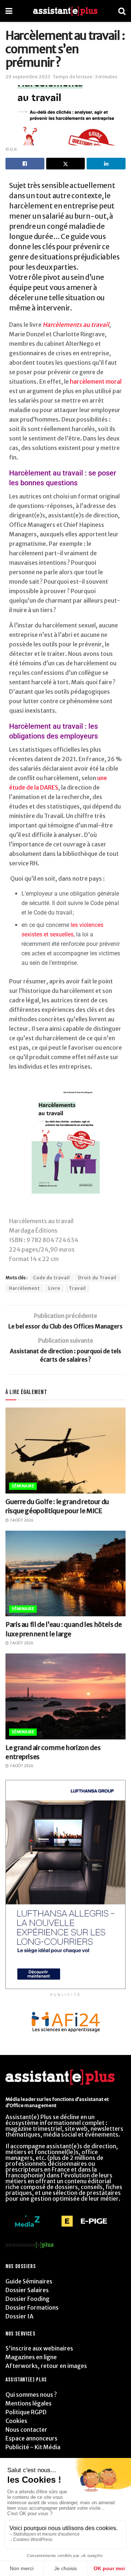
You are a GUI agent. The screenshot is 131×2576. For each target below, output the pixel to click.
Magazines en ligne (31, 2357)
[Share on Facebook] (25, 164)
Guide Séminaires (29, 2281)
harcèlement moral (96, 381)
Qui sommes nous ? (31, 2395)
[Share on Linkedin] (106, 164)
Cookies (16, 2421)
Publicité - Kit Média (33, 2447)
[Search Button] (122, 11)
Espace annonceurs (31, 2438)
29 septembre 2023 (28, 77)
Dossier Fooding (27, 2299)
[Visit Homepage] (65, 11)
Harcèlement (25, 1288)
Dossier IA (19, 2316)
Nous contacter (26, 2430)
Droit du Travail (97, 1278)
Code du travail (51, 1278)
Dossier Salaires (27, 2290)
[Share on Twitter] (66, 164)
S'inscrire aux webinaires (39, 2348)
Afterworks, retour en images (46, 2366)
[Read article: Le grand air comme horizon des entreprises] (65, 1696)
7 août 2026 (21, 1520)
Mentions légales (29, 2403)
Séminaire (23, 1486)
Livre (54, 1288)
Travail (77, 1288)
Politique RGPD (26, 2412)
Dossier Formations (32, 2307)
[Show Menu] (9, 11)
